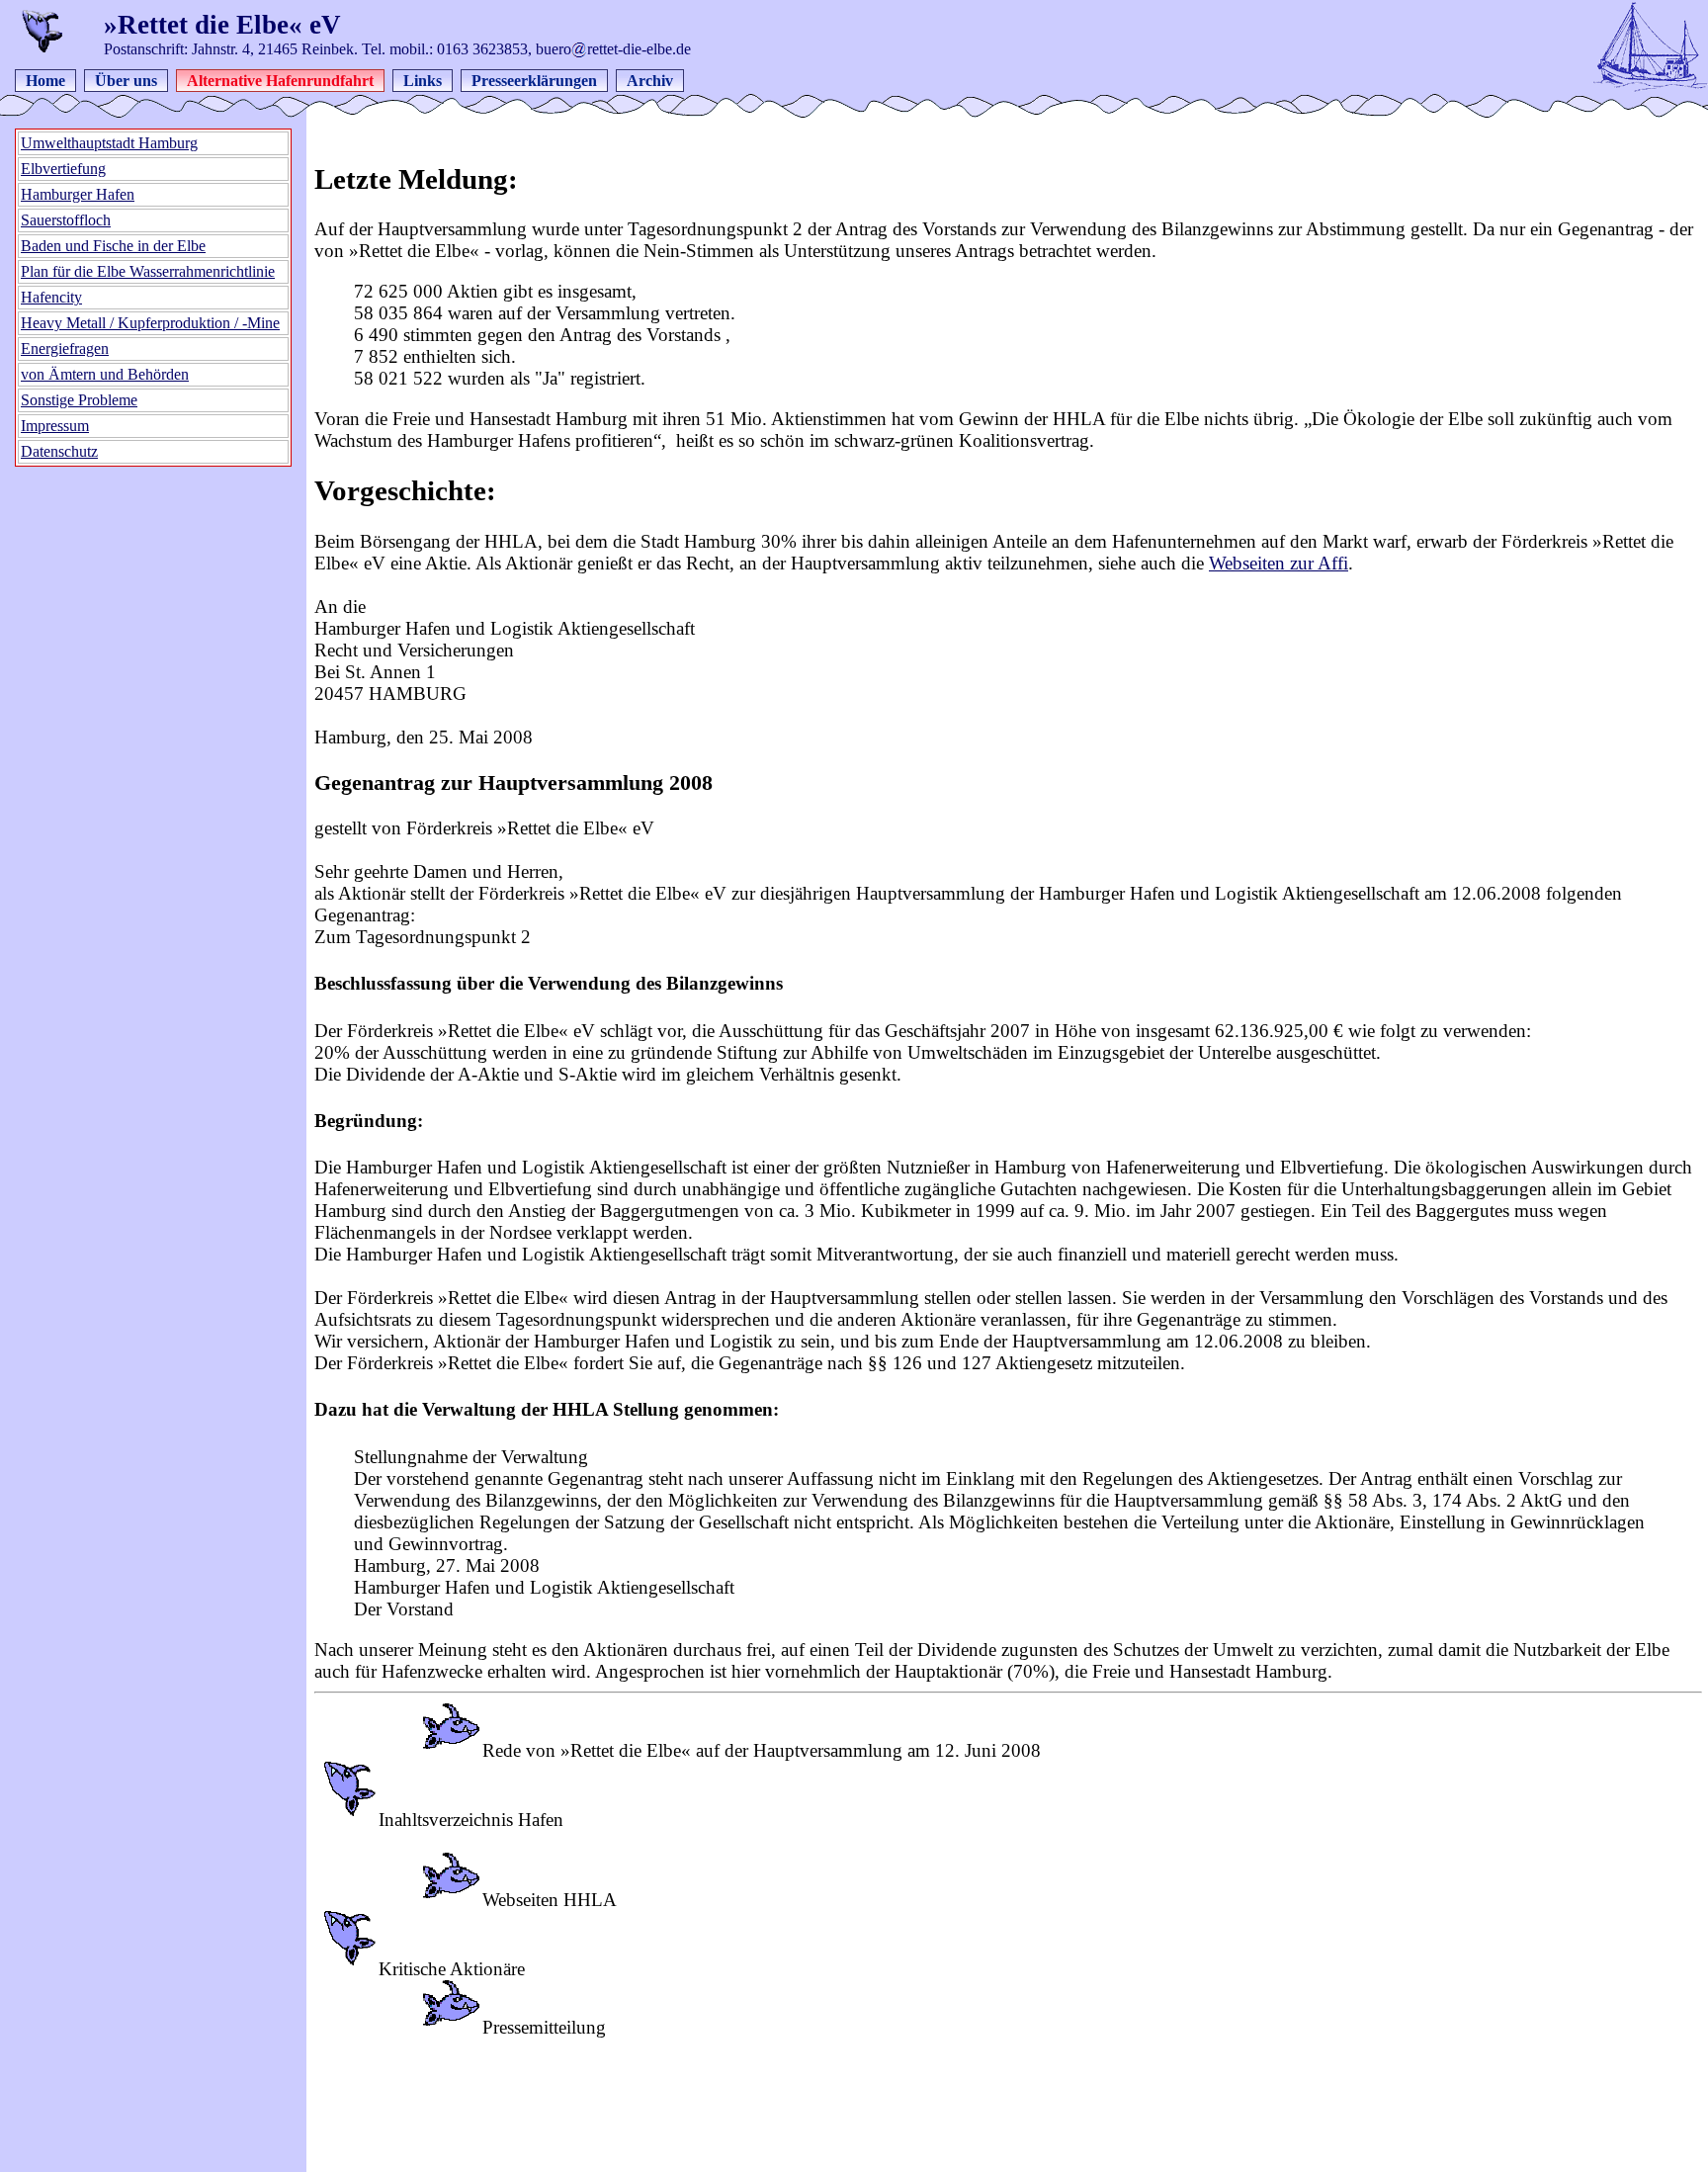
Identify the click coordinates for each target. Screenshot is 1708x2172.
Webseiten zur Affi (1279, 563)
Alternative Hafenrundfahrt (280, 81)
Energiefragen (65, 348)
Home (45, 81)
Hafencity (51, 297)
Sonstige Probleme (79, 400)
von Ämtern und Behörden (105, 374)
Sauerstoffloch (66, 220)
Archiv (650, 81)
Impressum (55, 426)
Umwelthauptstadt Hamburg (109, 143)
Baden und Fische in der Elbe (113, 246)
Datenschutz (59, 451)
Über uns (126, 81)
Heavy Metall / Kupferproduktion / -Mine (150, 323)
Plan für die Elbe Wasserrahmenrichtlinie (148, 271)
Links (423, 81)
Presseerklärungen (534, 81)
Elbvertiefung (63, 169)
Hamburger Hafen (78, 194)
